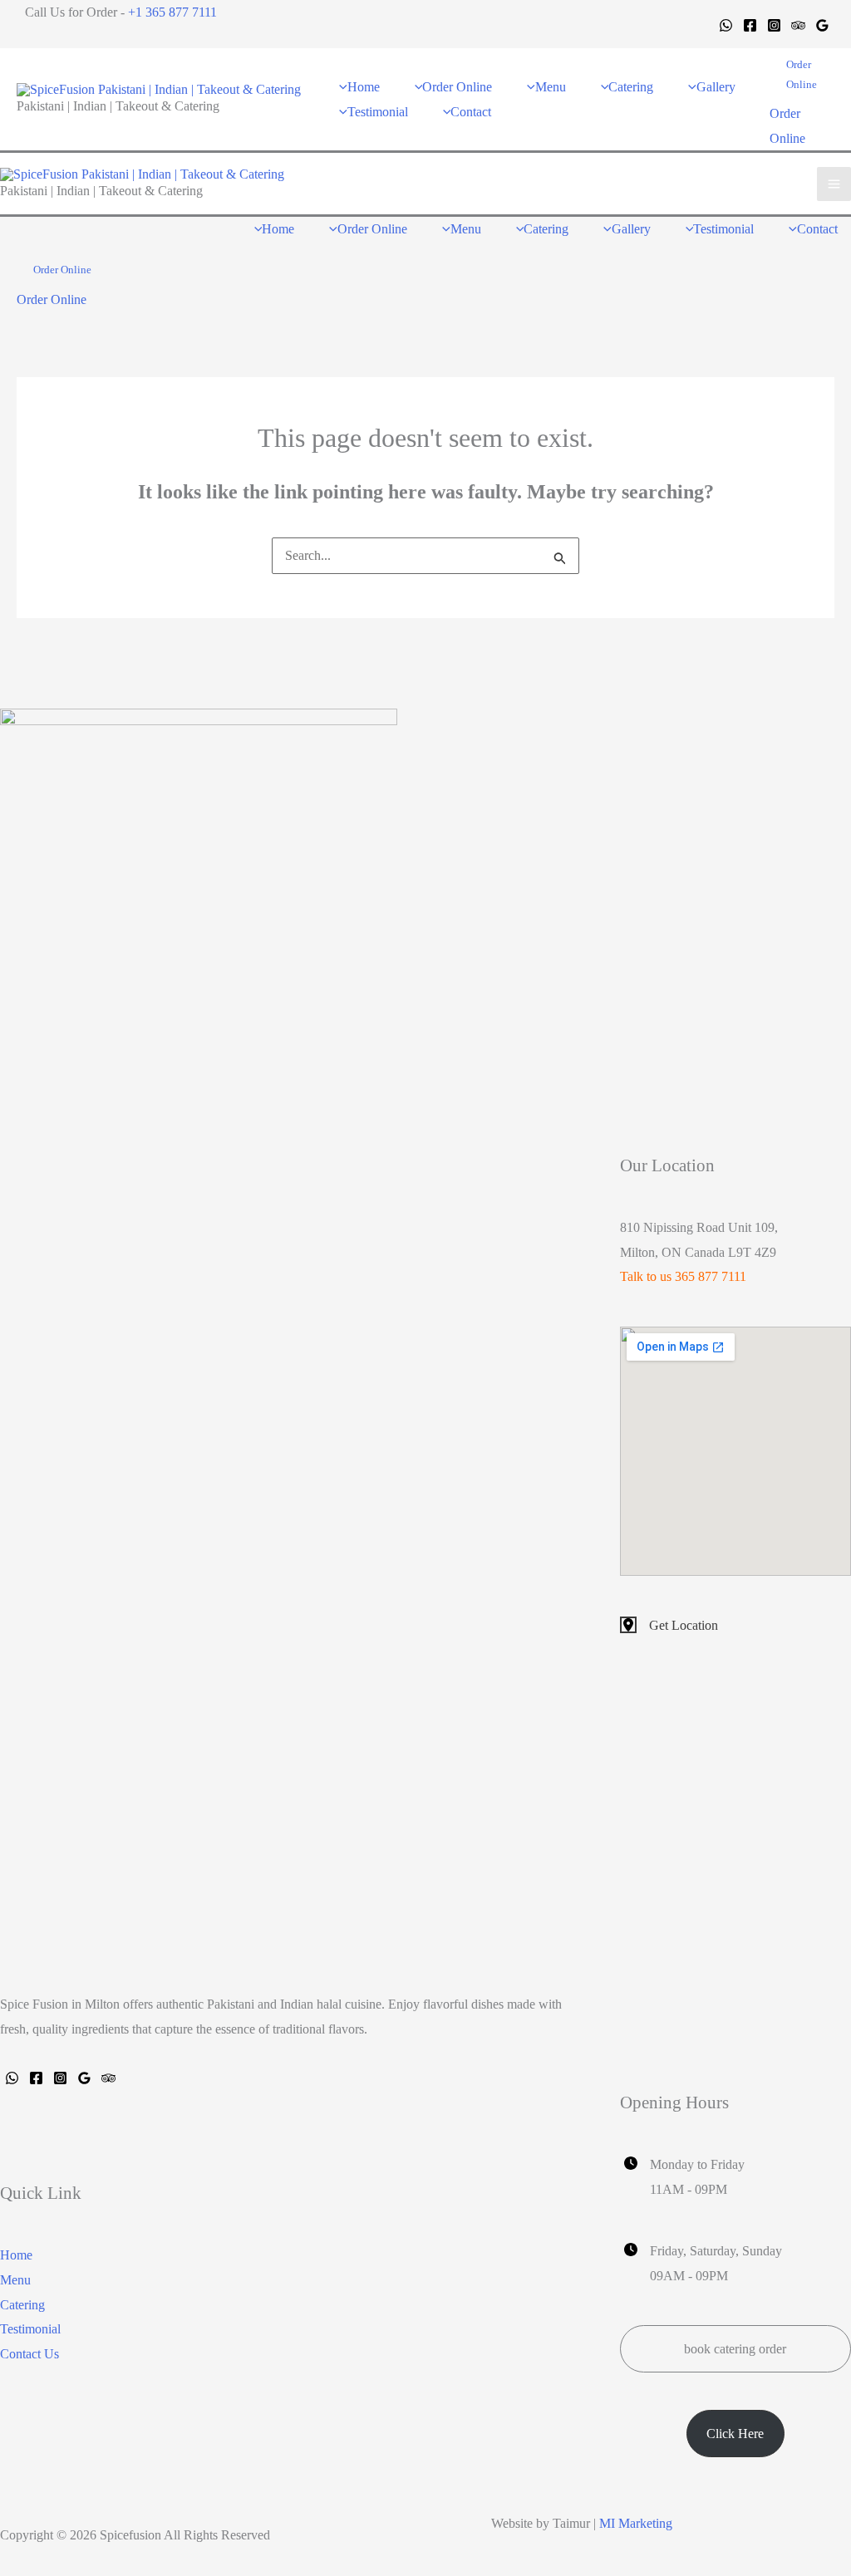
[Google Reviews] (822, 25)
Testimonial (30, 2329)
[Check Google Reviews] (84, 2078)
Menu (15, 2280)
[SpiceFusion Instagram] (60, 2078)
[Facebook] (750, 25)
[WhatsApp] (726, 25)
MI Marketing (636, 2523)
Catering (22, 2305)
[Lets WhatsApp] (12, 2078)
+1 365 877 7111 (172, 12)
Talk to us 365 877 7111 (683, 1276)
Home (16, 2255)
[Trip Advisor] (798, 25)
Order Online (52, 299)
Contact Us (30, 2354)
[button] (802, 75)
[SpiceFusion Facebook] (36, 2078)
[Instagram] (774, 25)
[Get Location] (669, 1626)
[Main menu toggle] (834, 184)
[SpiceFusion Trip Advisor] (108, 2078)
